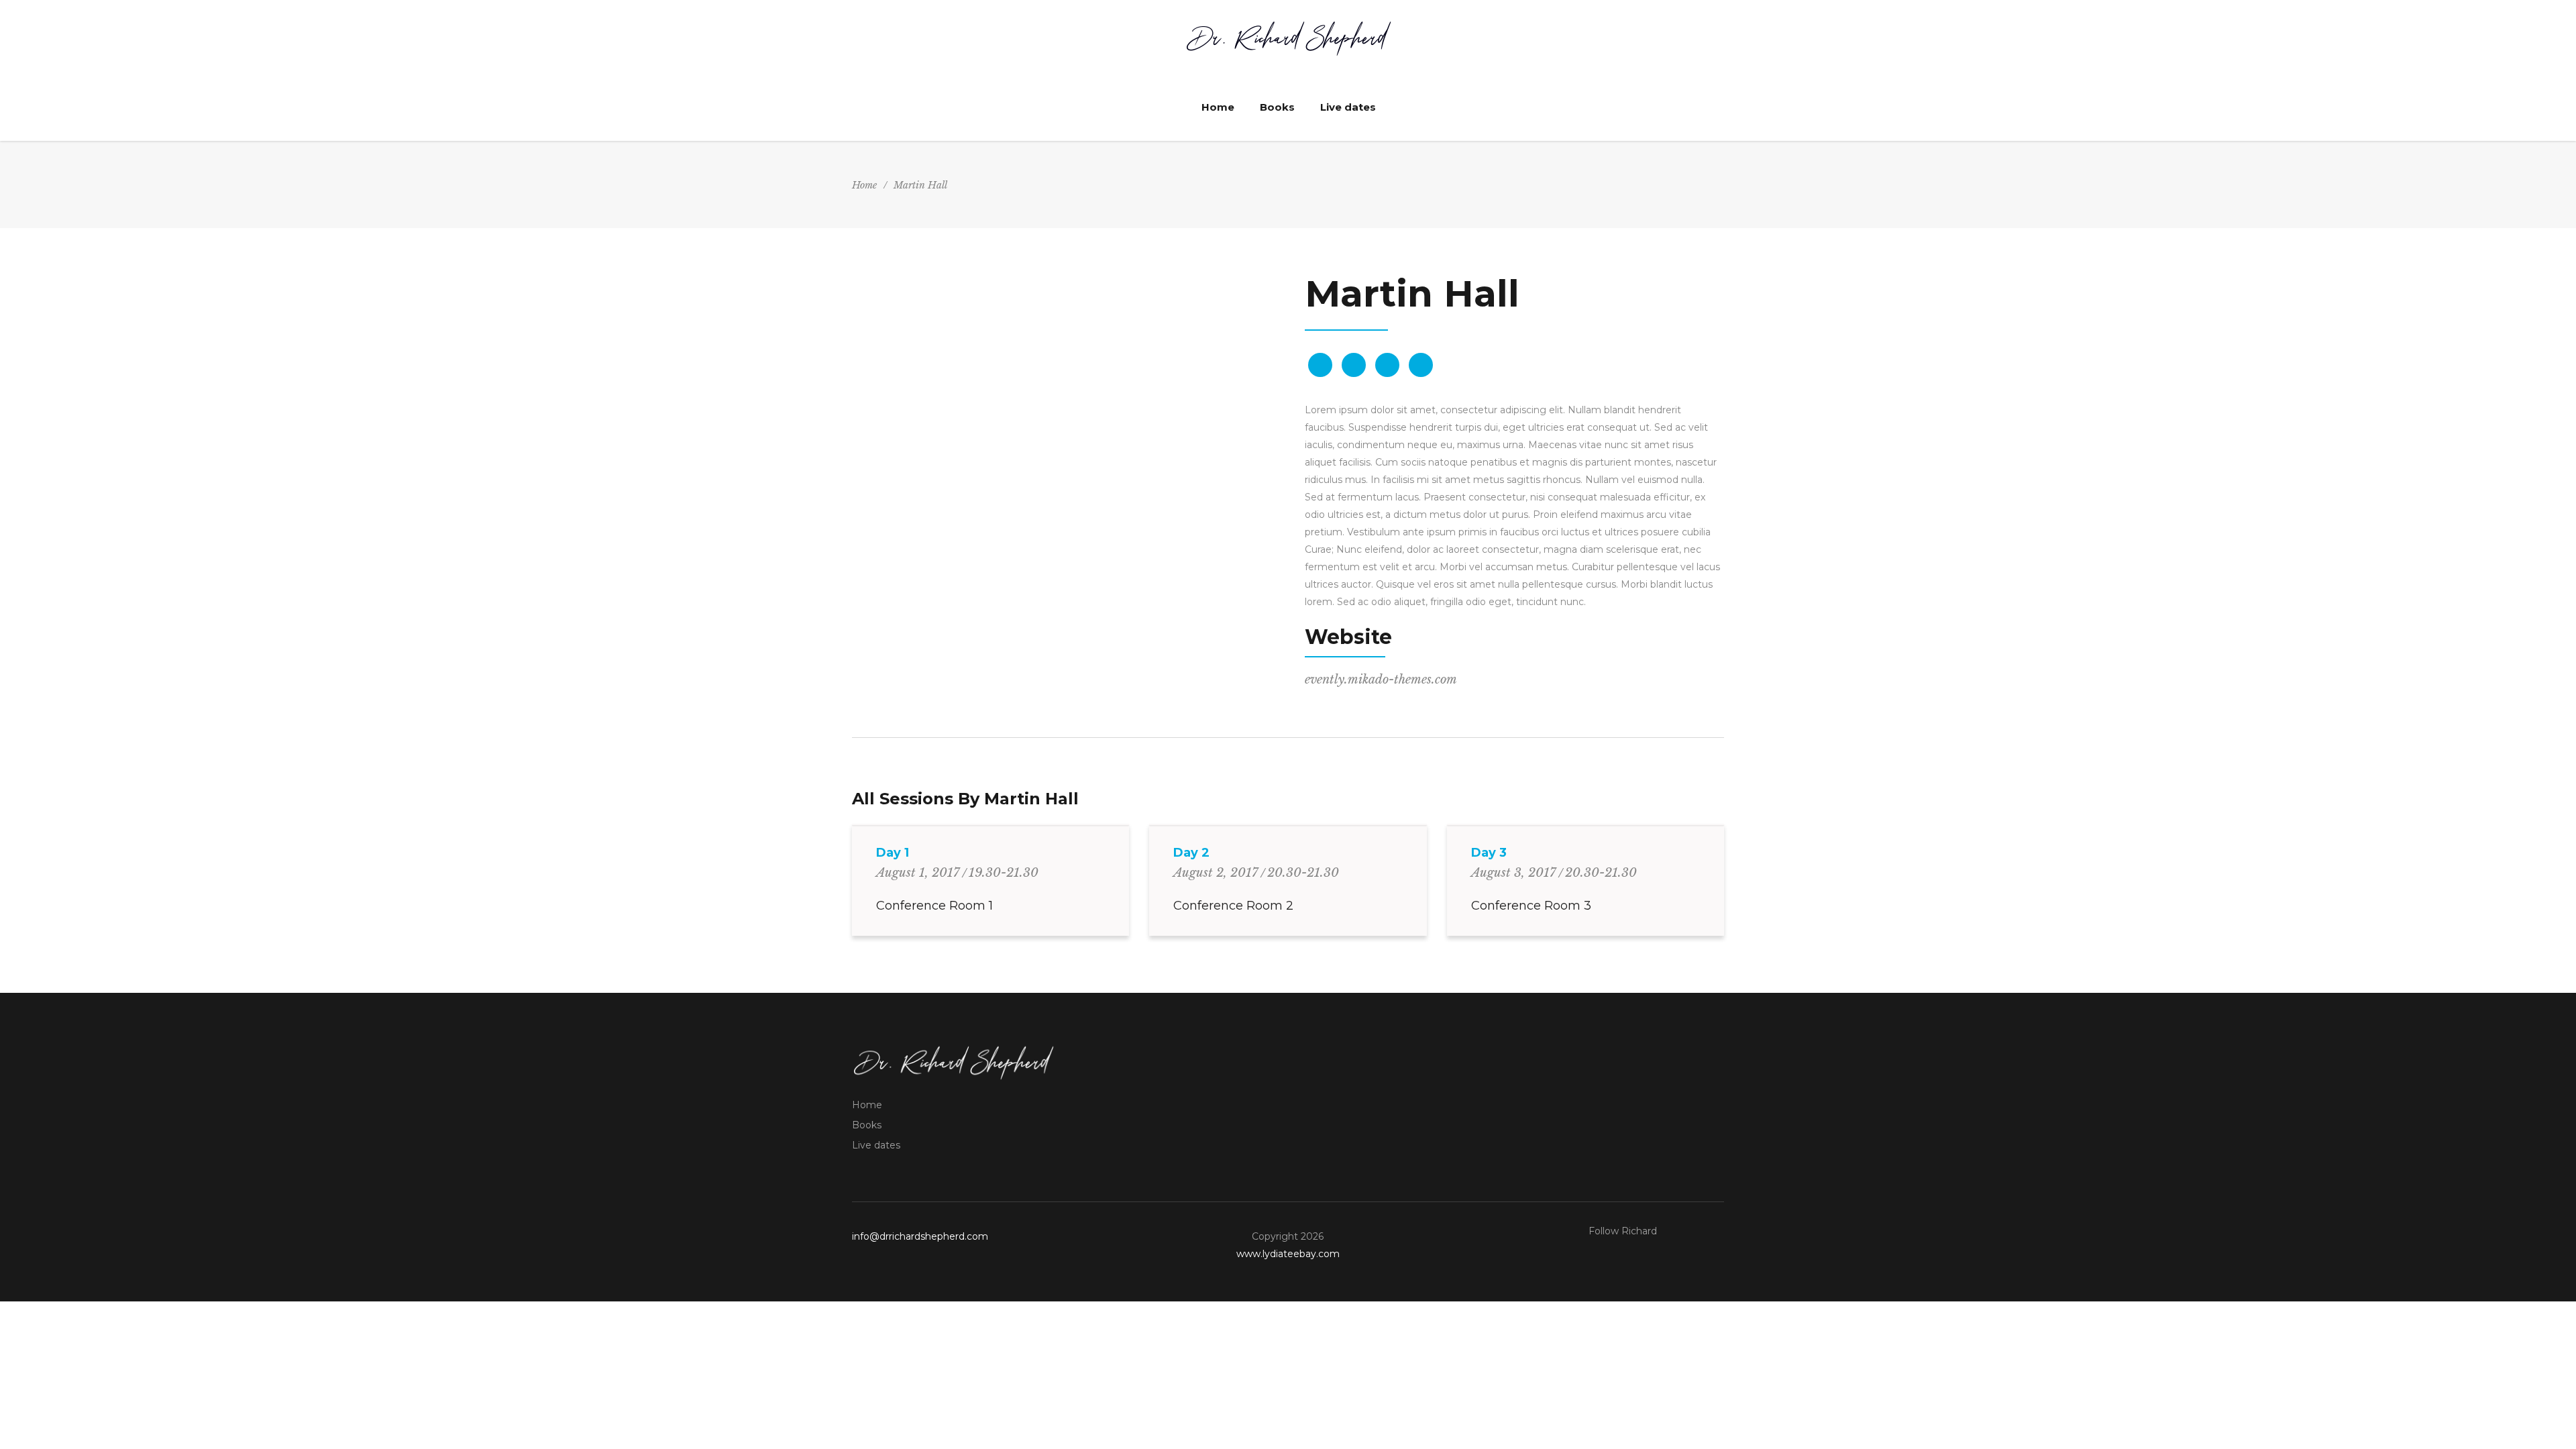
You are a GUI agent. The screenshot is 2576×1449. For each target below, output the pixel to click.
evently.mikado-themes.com (1381, 680)
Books (867, 1125)
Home (864, 185)
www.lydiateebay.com (1288, 1254)
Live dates (876, 1145)
